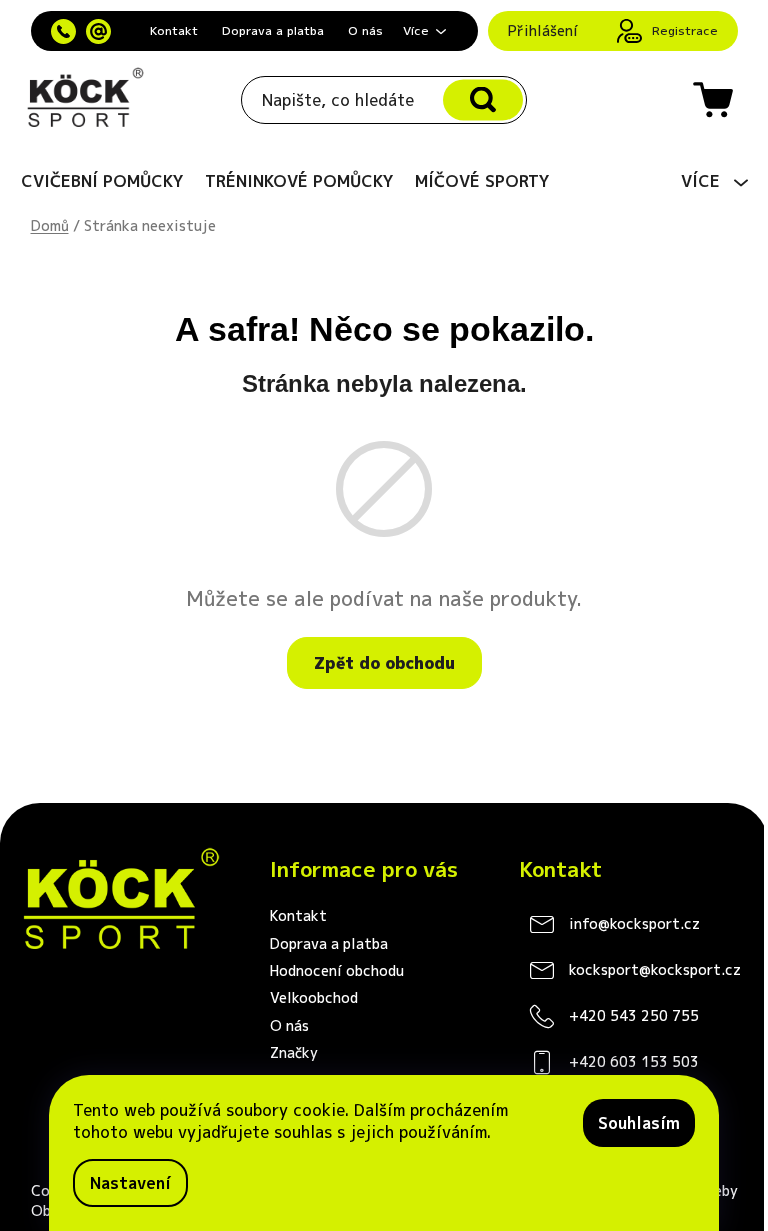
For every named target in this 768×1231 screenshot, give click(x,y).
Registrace (685, 30)
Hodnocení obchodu (337, 970)
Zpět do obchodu (384, 663)
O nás (365, 30)
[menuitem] (102, 181)
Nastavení (130, 1183)
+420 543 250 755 (634, 1015)
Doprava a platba (273, 30)
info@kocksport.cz (634, 923)
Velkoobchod (314, 997)
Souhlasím (639, 1123)
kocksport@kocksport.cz (655, 969)
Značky (294, 1052)
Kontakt (174, 30)
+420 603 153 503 (634, 1061)
